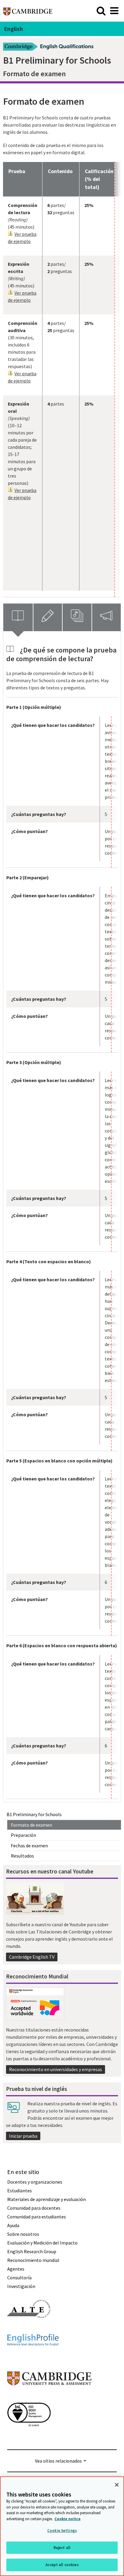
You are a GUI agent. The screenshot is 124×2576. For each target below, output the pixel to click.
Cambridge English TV (32, 1957)
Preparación (23, 1835)
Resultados (22, 1856)
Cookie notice (68, 2519)
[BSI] (29, 2437)
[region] (62, 2526)
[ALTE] (29, 2329)
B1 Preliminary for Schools (34, 1814)
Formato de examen (31, 1825)
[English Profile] (33, 2357)
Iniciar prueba (23, 2136)
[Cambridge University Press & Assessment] (49, 2398)
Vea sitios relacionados (58, 2461)
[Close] (117, 2485)
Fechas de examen (29, 1846)
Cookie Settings (62, 2531)
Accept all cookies (62, 2565)
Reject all (62, 2548)
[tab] (18, 617)
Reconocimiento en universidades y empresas (56, 2069)
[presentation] (18, 617)
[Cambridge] (28, 11)
